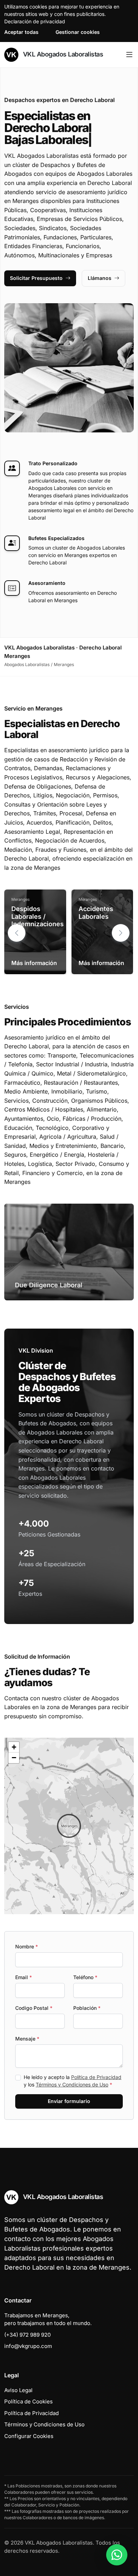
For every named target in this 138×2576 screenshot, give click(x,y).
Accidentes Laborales (96, 913)
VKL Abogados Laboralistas (62, 54)
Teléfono (85, 1977)
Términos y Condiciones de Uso (72, 2084)
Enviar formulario (69, 2101)
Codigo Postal (34, 2008)
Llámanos (100, 278)
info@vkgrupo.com (28, 2346)
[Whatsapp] (117, 2555)
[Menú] (129, 55)
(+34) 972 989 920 (27, 2335)
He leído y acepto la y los (73, 2081)
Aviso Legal (18, 2390)
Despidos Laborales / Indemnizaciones (38, 916)
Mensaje (27, 2039)
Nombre (27, 1946)
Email (24, 1977)
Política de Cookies (28, 2401)
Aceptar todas (21, 32)
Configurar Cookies (29, 2436)
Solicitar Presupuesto (36, 278)
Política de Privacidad (96, 2077)
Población (87, 2008)
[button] (121, 933)
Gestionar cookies (78, 32)
